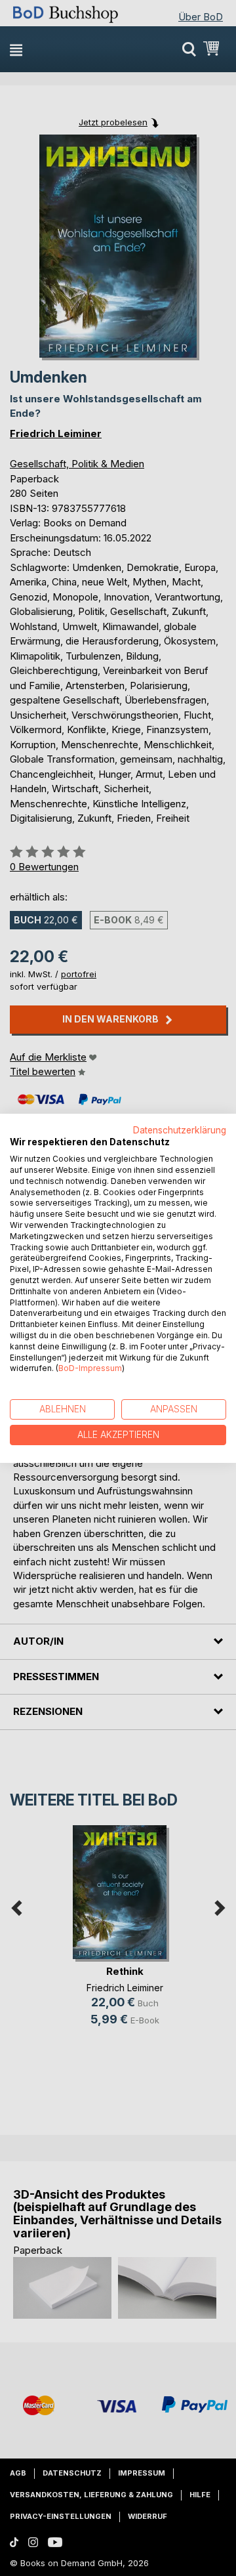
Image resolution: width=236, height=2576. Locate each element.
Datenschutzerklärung (180, 1130)
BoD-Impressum (90, 1368)
